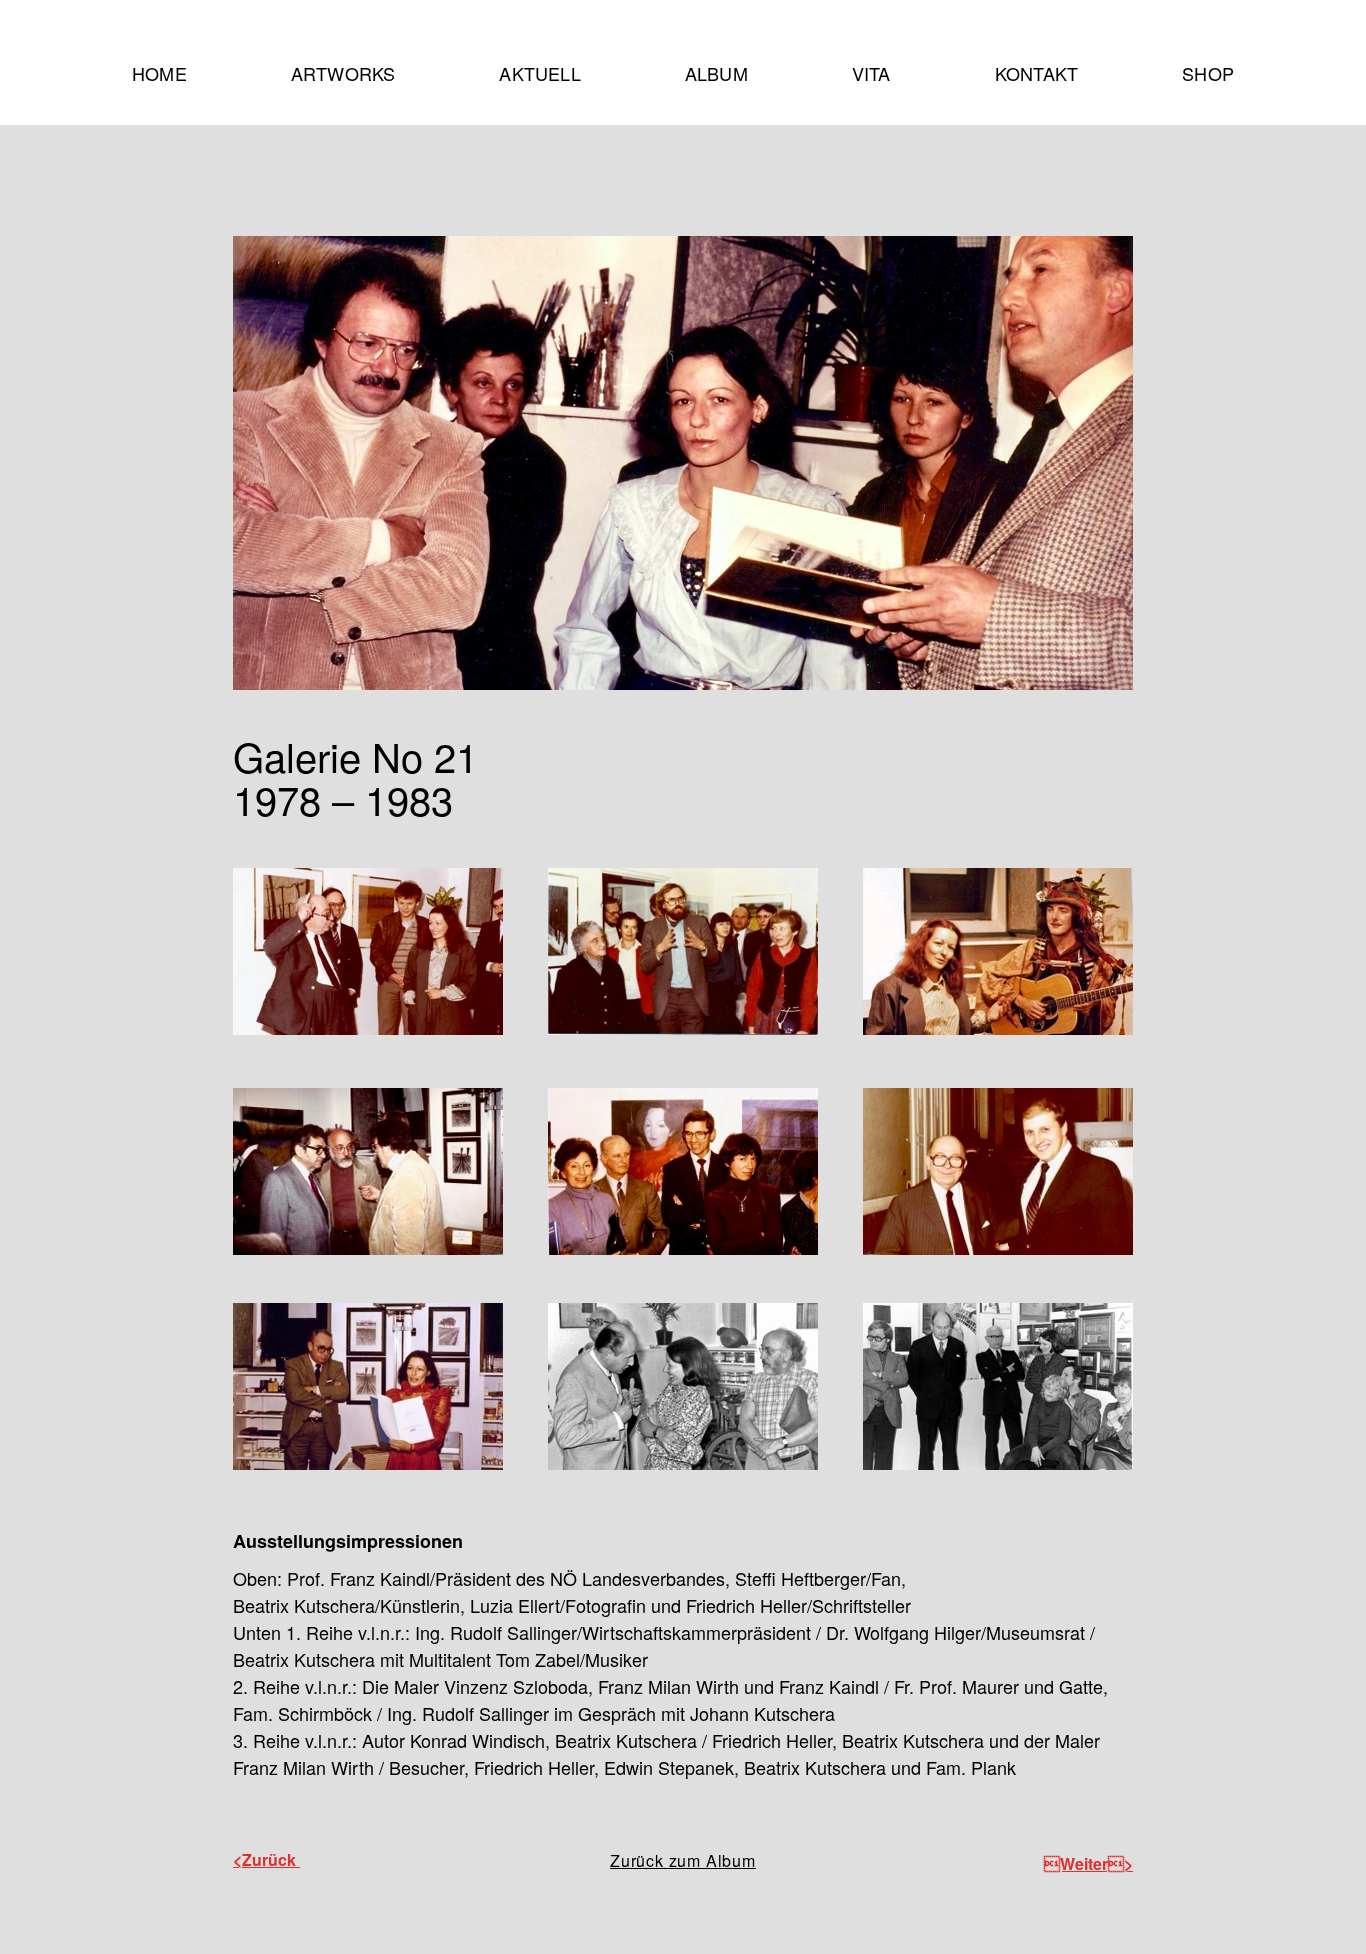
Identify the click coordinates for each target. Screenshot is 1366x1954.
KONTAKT (1036, 73)
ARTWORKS (337, 73)
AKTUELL (539, 73)
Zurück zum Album (683, 1860)
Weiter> (1088, 1863)
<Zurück (266, 1859)
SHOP (1208, 73)
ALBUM (716, 73)
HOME (159, 73)
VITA (871, 73)
